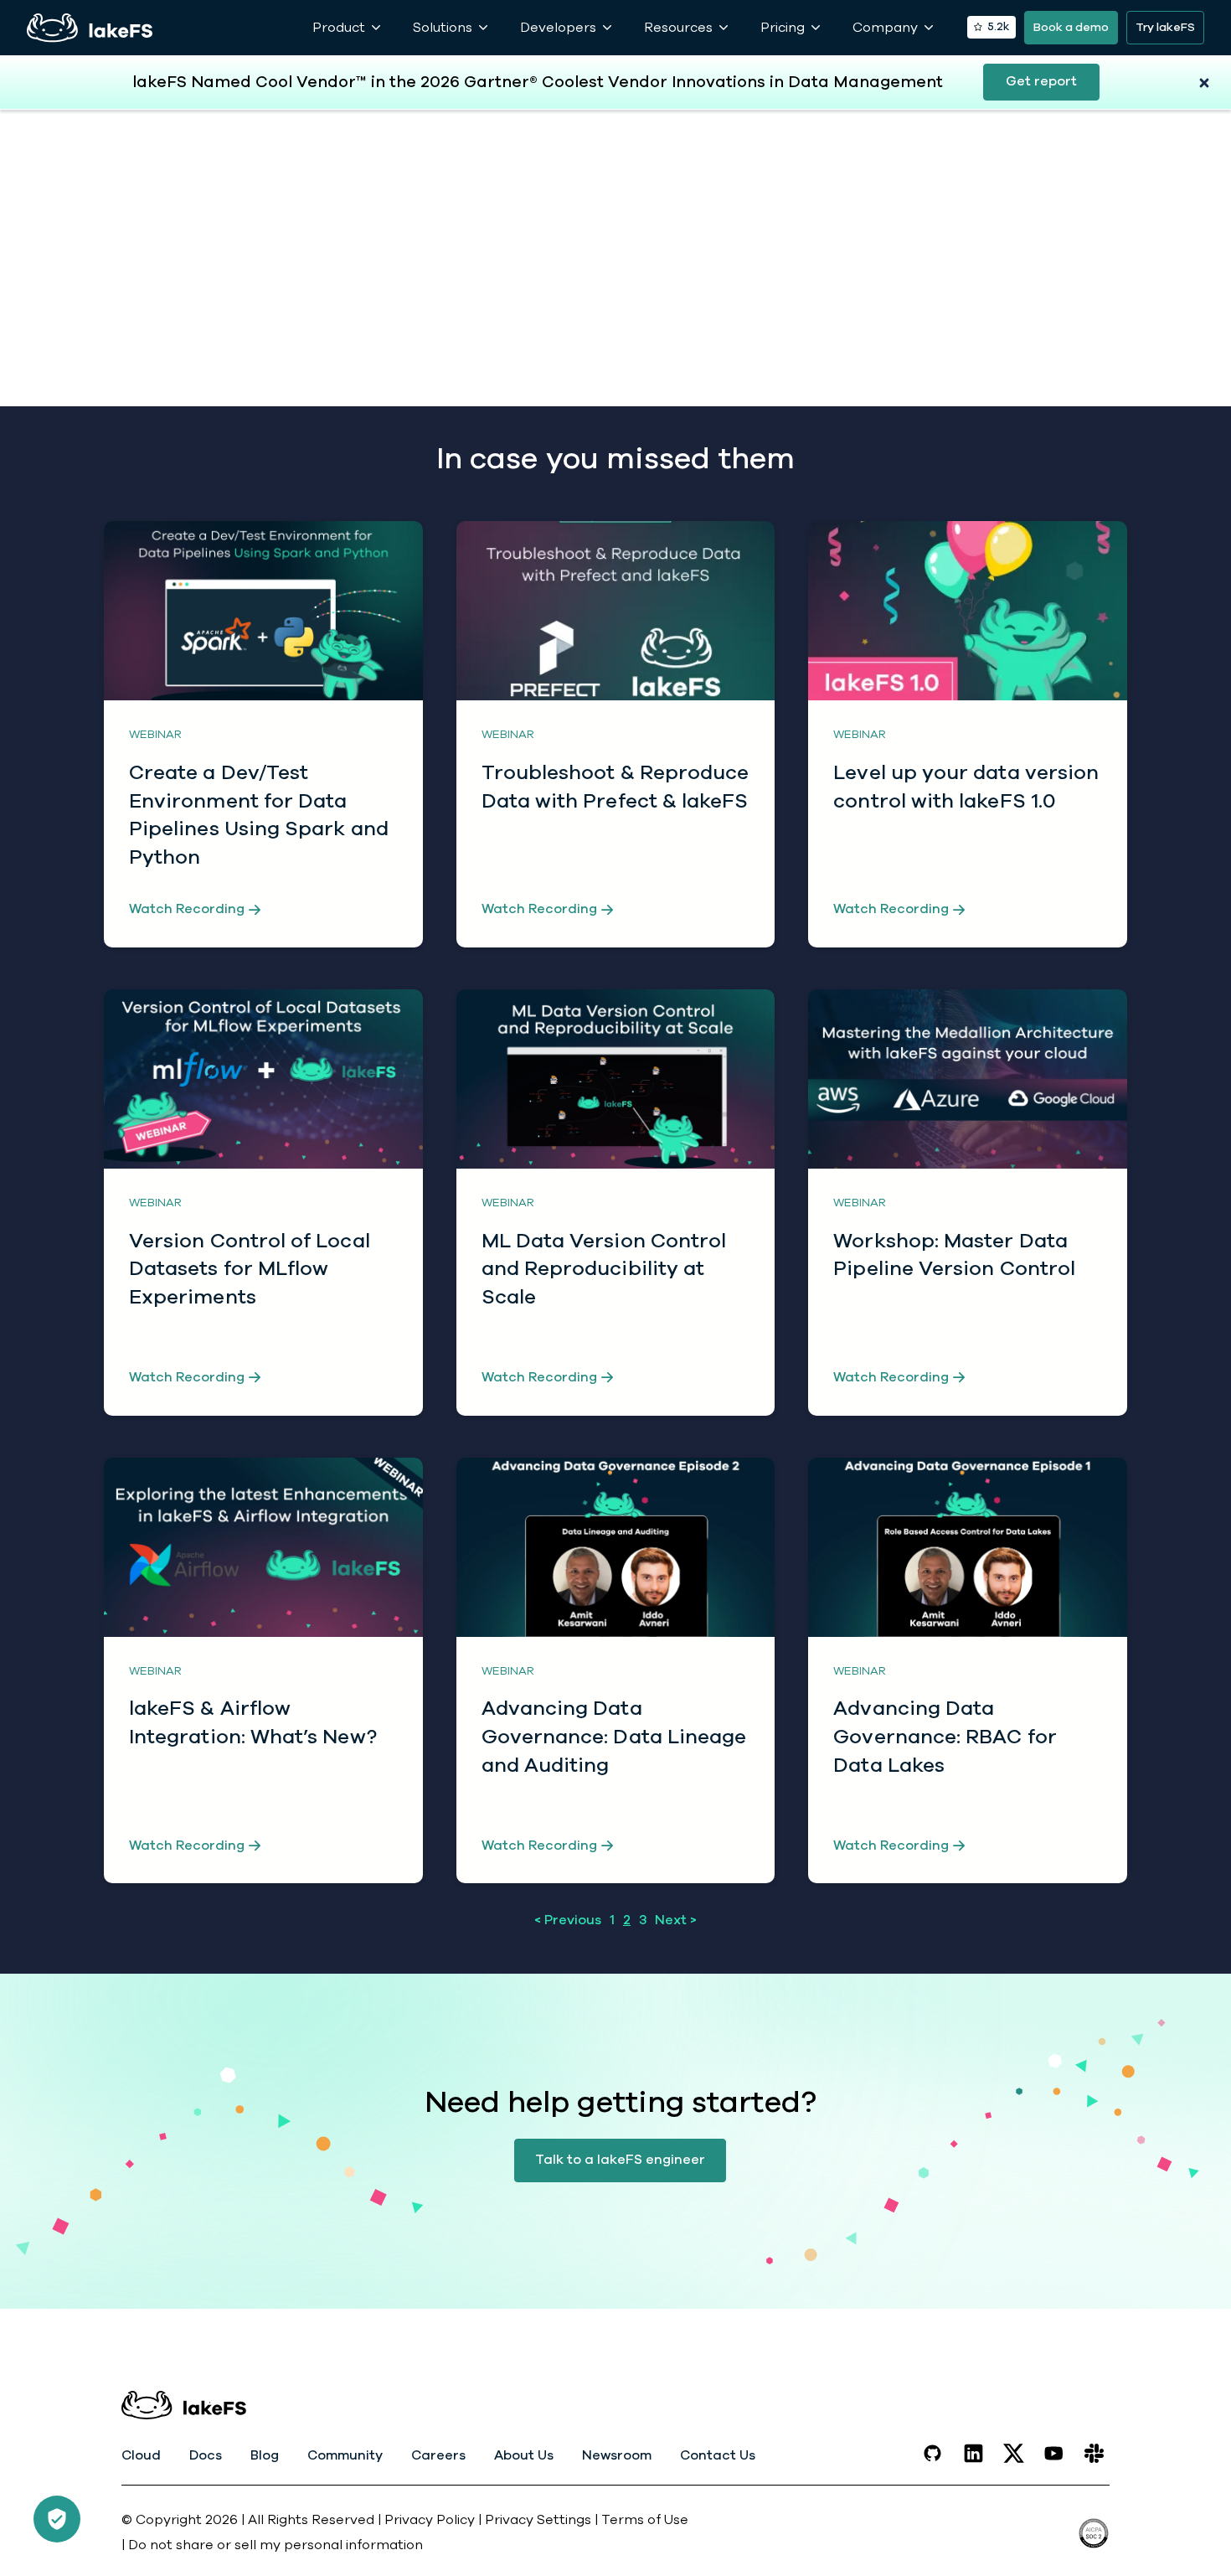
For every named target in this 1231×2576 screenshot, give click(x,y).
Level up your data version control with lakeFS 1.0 (966, 787)
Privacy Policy (430, 2520)
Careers (438, 2455)
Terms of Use (645, 2520)
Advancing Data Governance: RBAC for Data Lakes (945, 1736)
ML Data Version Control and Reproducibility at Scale (604, 1269)
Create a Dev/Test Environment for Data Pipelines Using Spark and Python (259, 815)
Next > (676, 1920)
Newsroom (617, 2455)
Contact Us (718, 2455)
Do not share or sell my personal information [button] (276, 2545)
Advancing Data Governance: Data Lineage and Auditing (614, 1736)
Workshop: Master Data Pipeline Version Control (954, 1255)
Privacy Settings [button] (540, 2520)
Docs (206, 2455)
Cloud (141, 2455)
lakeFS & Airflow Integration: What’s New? (253, 1722)
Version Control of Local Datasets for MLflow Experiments (250, 1269)
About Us (524, 2455)
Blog (265, 2455)
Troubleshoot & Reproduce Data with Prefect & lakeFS (615, 787)
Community (345, 2455)
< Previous (568, 1920)
